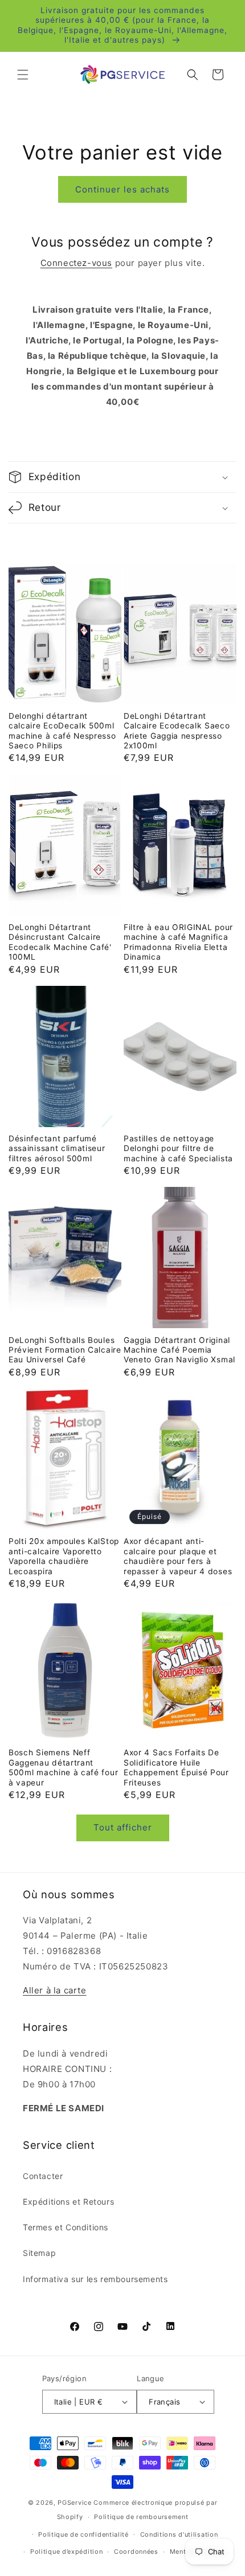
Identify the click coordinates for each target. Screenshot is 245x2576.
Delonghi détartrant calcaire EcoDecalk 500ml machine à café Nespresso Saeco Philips (62, 731)
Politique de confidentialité (83, 2534)
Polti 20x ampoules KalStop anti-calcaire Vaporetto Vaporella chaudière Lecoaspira (64, 1556)
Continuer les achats (122, 189)
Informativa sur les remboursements (95, 2279)
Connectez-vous (76, 263)
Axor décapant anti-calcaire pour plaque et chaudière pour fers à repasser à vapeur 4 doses (178, 1556)
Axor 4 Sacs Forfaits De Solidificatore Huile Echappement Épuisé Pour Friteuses (176, 1767)
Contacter (43, 2176)
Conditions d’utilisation (179, 2534)
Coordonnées (136, 2552)
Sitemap (39, 2253)
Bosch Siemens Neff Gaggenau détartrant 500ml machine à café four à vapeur (63, 1767)
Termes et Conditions (66, 2227)
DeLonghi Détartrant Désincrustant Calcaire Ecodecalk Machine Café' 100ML (60, 942)
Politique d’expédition (66, 2552)
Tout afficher (123, 1827)
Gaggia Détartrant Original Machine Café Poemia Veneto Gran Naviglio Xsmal (179, 1350)
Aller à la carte (55, 1990)
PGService (74, 2503)
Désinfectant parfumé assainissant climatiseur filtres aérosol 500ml (57, 1148)
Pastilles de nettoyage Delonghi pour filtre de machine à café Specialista (178, 1148)
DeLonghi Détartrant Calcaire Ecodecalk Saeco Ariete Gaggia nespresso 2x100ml (177, 731)
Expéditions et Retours (68, 2202)
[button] (23, 75)
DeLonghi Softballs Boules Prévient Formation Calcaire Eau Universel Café (65, 1350)
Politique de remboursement (141, 2517)
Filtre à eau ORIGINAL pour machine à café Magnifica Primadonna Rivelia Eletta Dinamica (178, 942)
